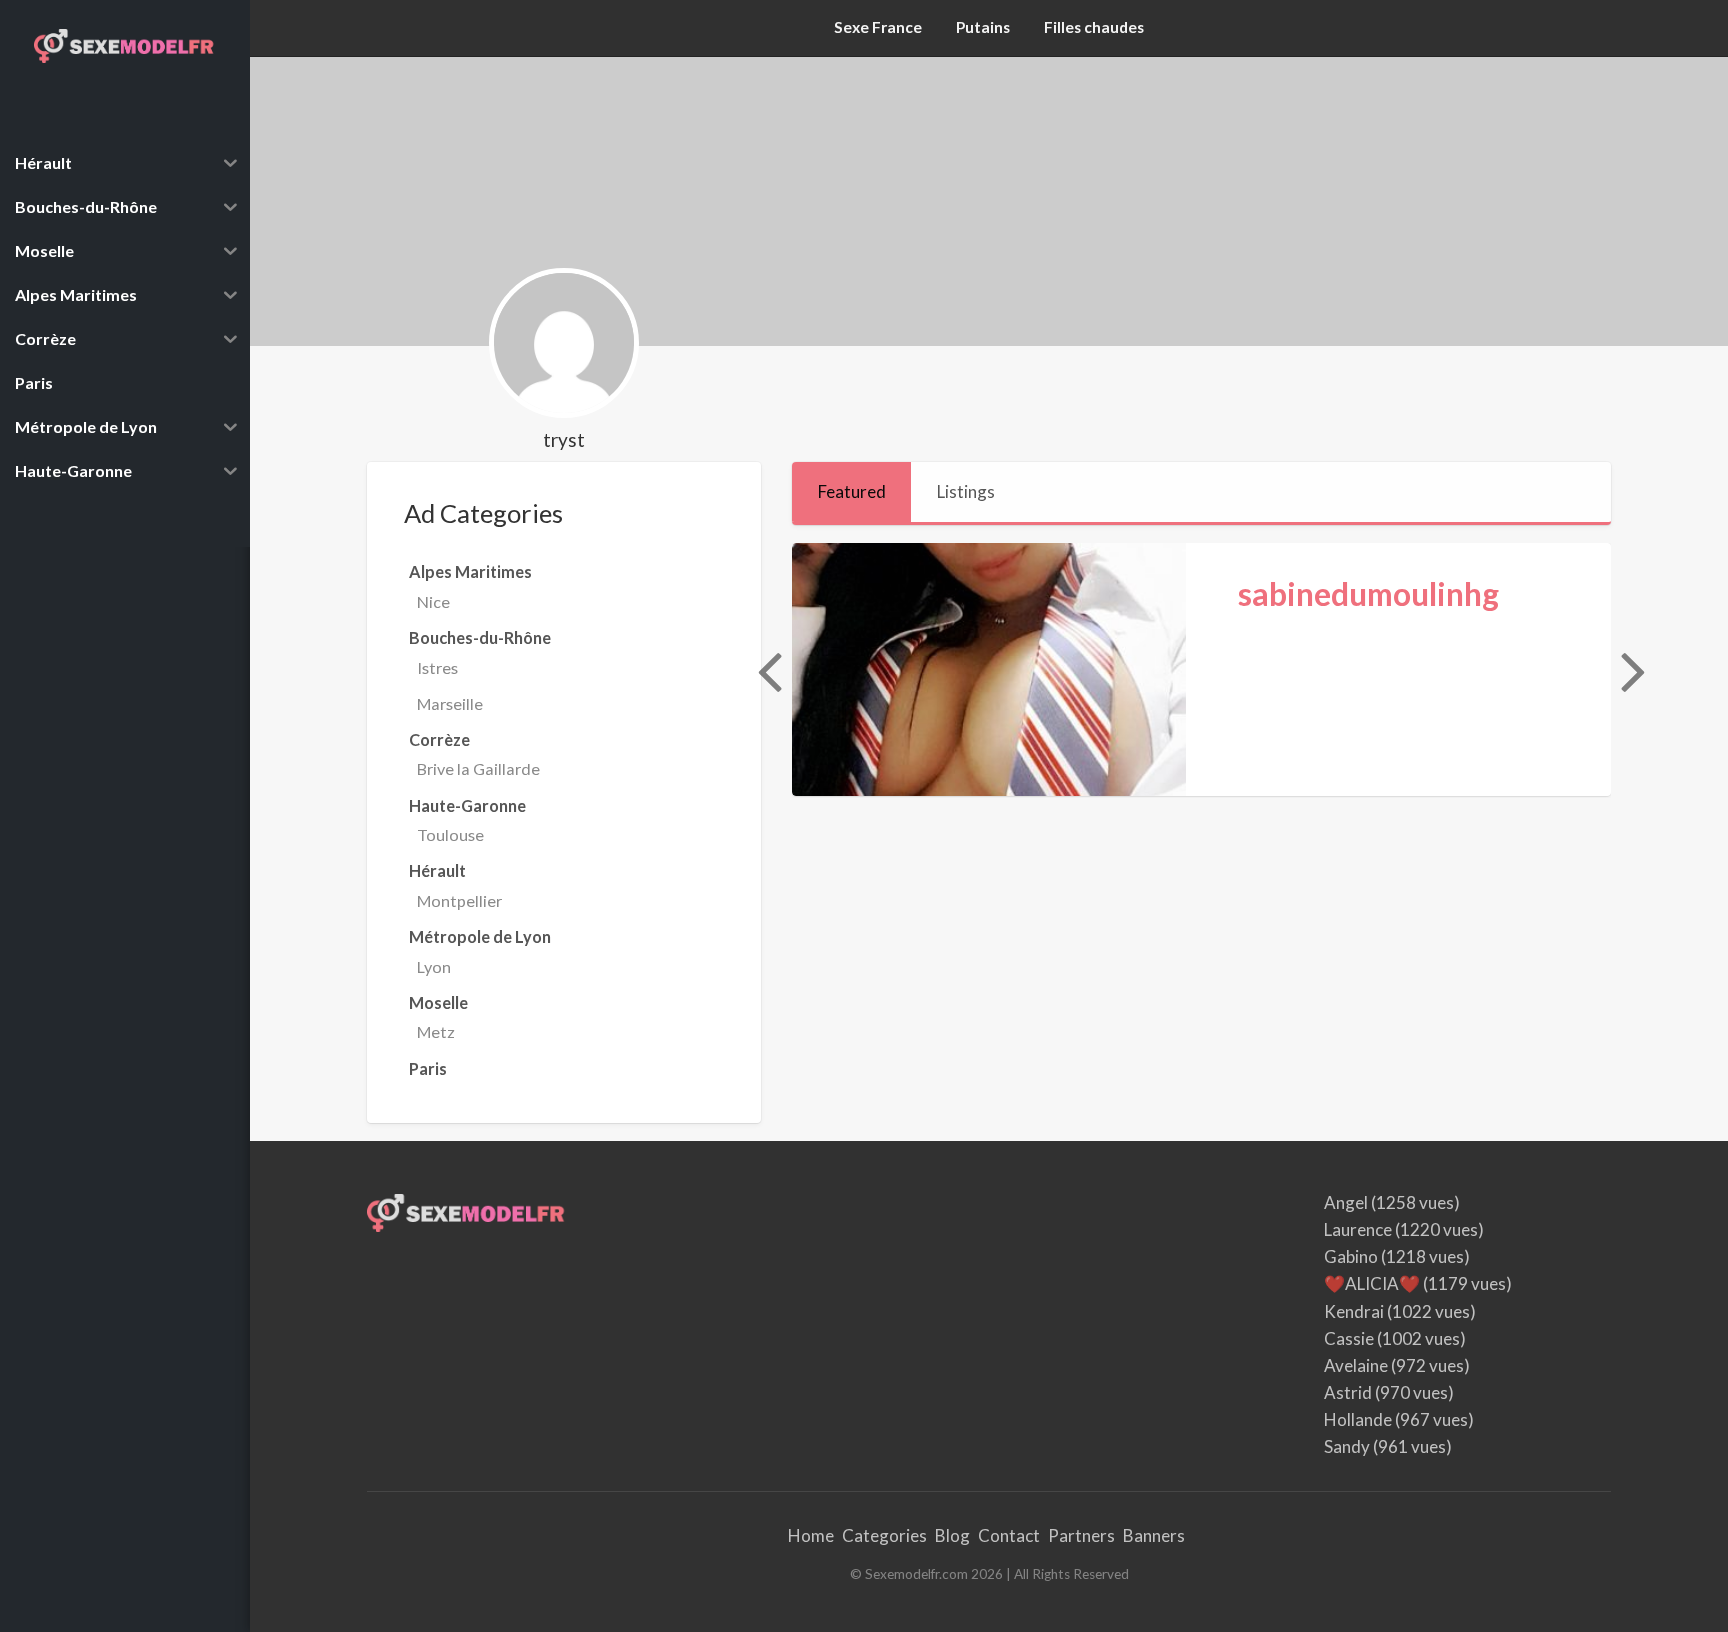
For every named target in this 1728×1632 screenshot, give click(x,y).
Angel (1346, 1202)
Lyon (434, 966)
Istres (437, 667)
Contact (1009, 1535)
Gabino (1351, 1256)
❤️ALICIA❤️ (1372, 1283)
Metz (436, 1031)
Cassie (1349, 1338)
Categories (884, 1535)
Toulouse (450, 834)
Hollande (1358, 1419)
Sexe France (878, 27)
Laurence (1358, 1229)
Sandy (1347, 1446)
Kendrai (1354, 1311)
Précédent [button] (767, 670)
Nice (433, 601)
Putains (983, 27)
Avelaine (1356, 1365)
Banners (1154, 1535)
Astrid (1348, 1392)
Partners (1081, 1535)
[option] (1201, 669)
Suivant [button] (1631, 670)
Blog (952, 1535)
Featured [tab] (852, 491)
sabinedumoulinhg (1368, 594)
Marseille (450, 703)
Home (811, 1535)
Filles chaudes (1094, 27)
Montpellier (459, 900)
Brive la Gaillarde (478, 768)
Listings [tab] (966, 491)
